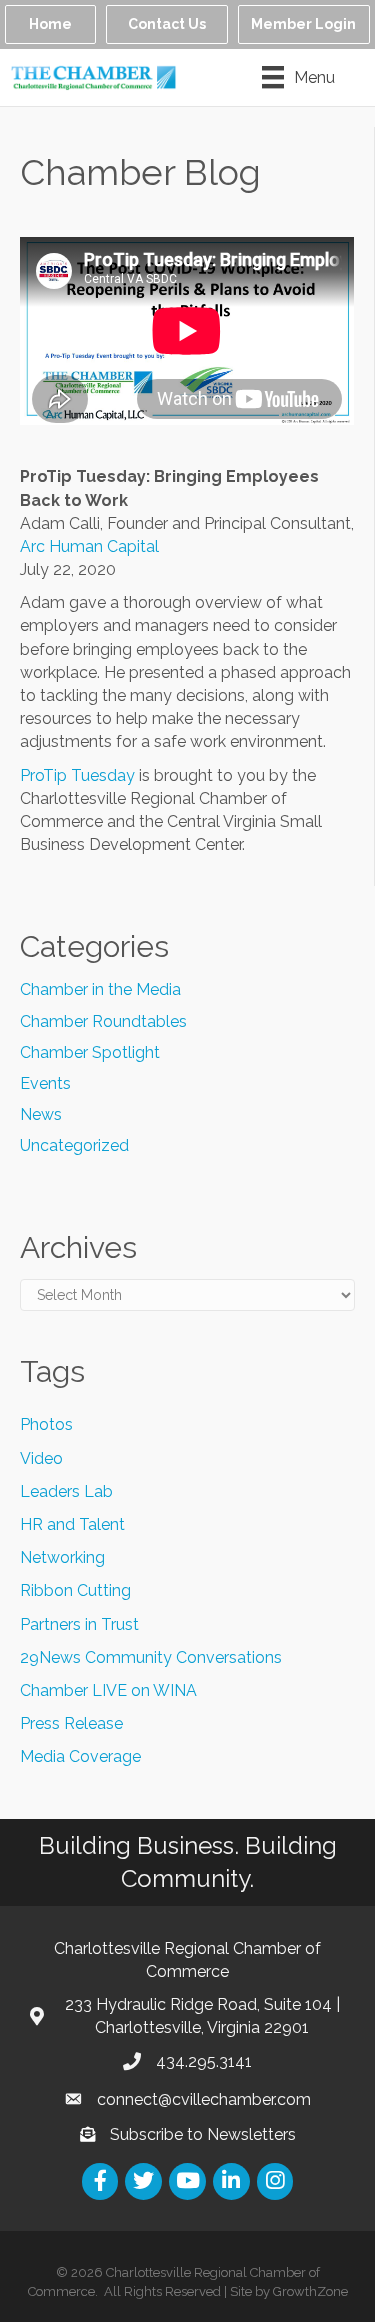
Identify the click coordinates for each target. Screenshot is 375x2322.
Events (45, 1083)
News (41, 1114)
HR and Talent (72, 1524)
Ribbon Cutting (75, 1590)
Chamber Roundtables (103, 1021)
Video (41, 1458)
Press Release (71, 1723)
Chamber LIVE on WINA (108, 1690)
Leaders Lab (66, 1491)
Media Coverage (80, 1756)
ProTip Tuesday (77, 775)
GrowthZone (310, 2291)
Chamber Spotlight (90, 1052)
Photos (46, 1424)
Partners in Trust (79, 1624)
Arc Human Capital (89, 546)
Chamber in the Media (100, 989)
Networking (62, 1557)
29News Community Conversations (151, 1657)
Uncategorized (74, 1145)
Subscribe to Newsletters (203, 2134)
